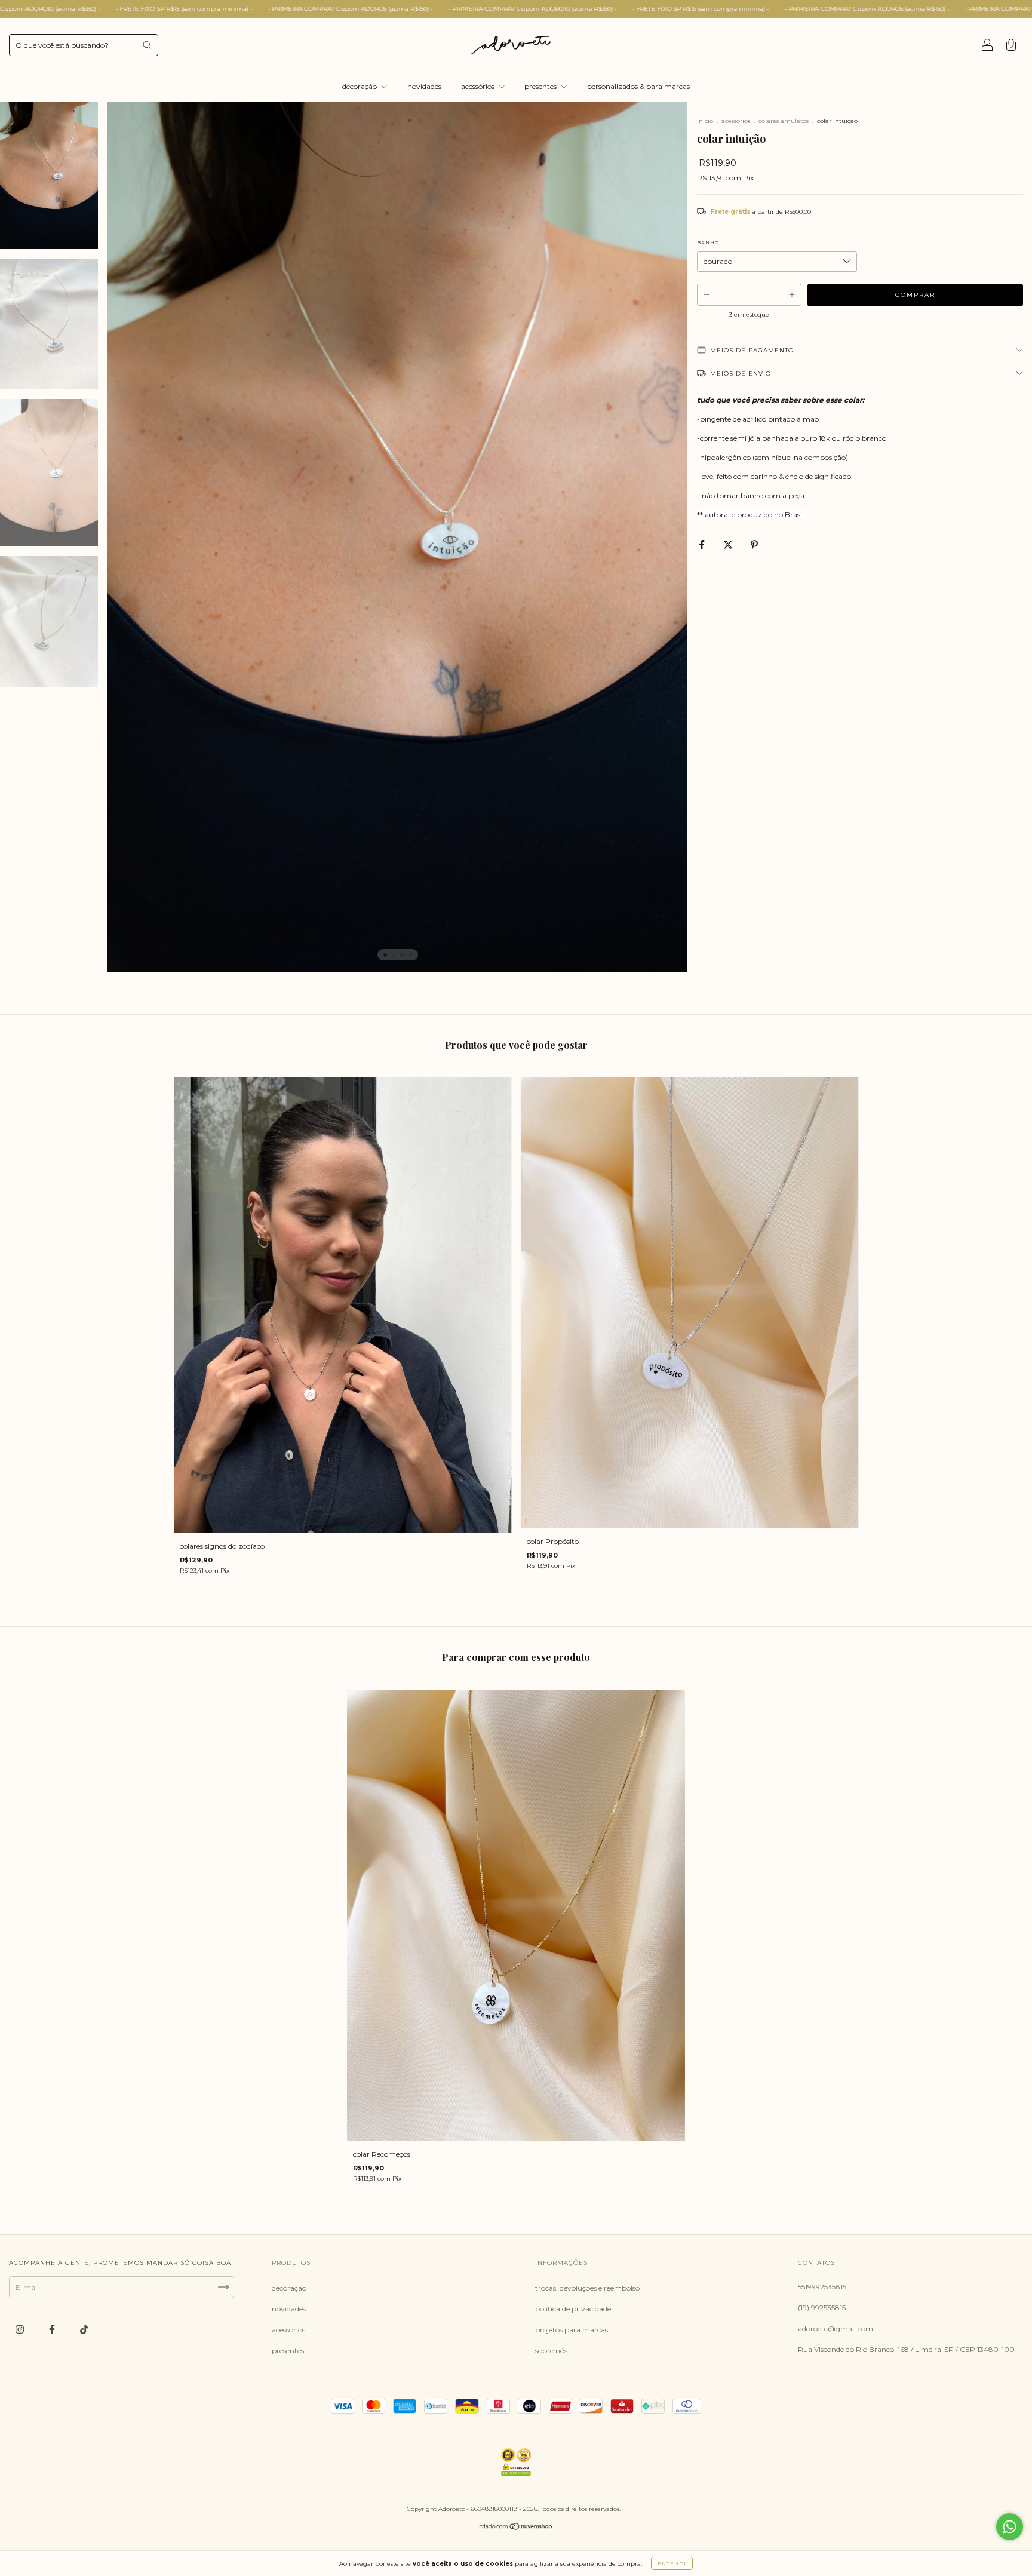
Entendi (672, 2563)
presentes (541, 86)
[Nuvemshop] (516, 2528)
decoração (360, 86)
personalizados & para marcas (638, 86)
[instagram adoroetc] (21, 2329)
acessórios (479, 86)
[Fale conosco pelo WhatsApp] (1010, 2527)
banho (708, 242)
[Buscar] (147, 45)
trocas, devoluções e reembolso (587, 2288)
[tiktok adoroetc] (84, 2329)
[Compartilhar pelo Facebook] (703, 544)
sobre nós (551, 2351)
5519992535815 (822, 2287)
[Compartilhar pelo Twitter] (729, 544)
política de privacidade (573, 2309)
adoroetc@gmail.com (836, 2328)
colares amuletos (784, 121)
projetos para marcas (572, 2330)
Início (705, 121)
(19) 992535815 (822, 2308)
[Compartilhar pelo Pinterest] (754, 544)
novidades (424, 86)
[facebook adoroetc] (53, 2329)
